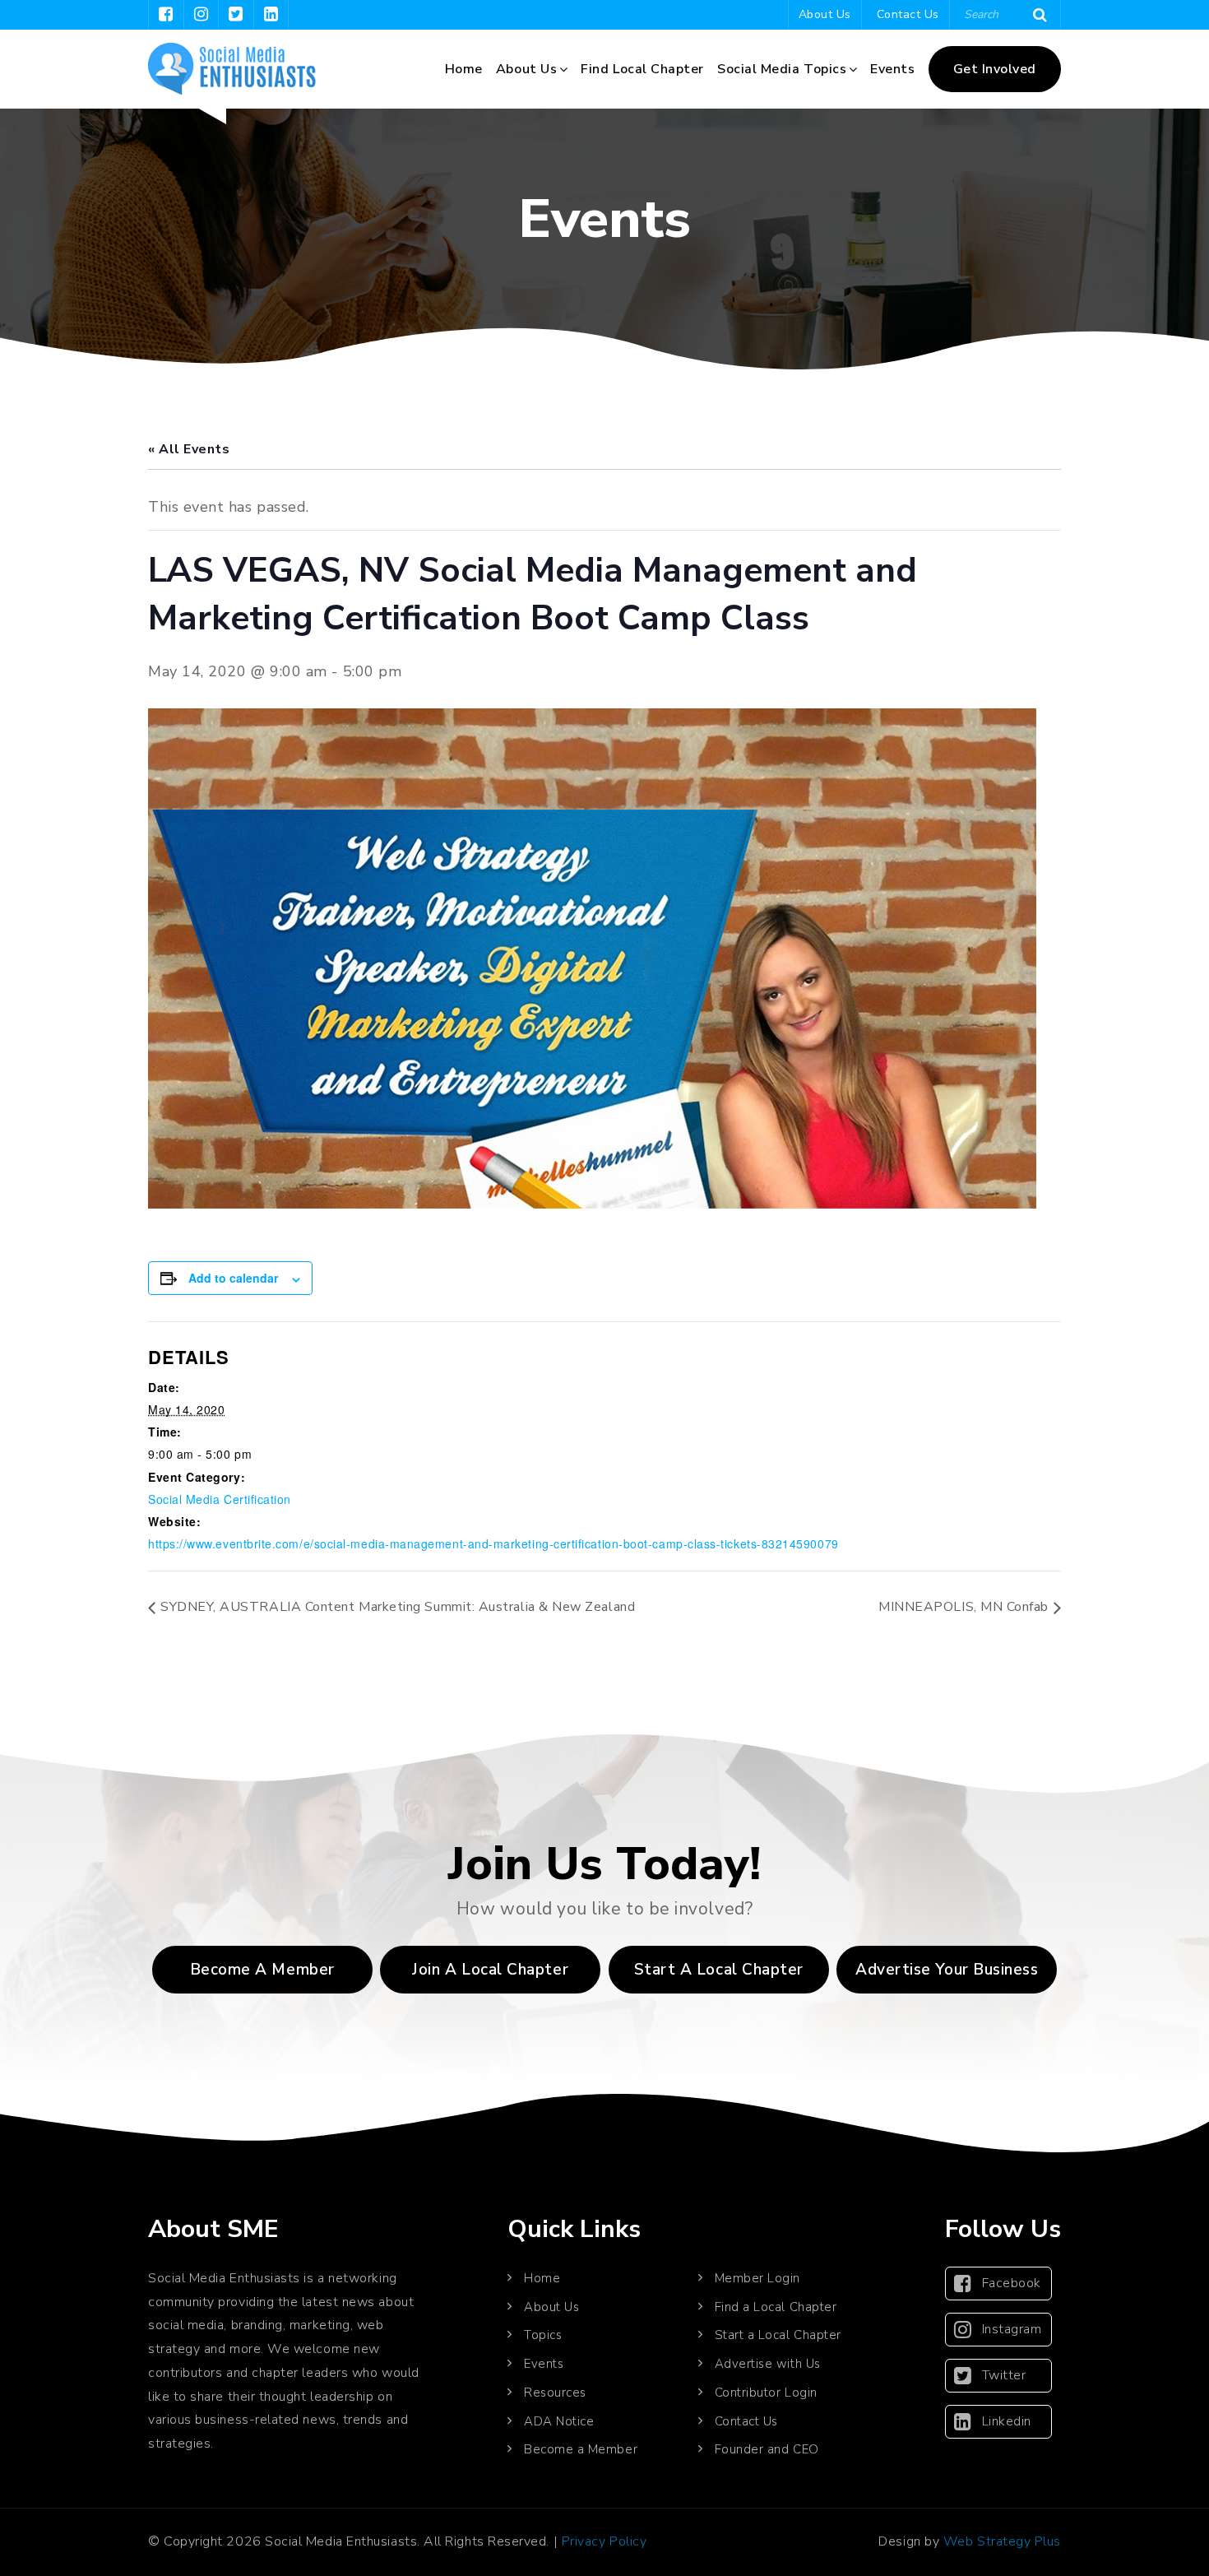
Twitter (1004, 2375)
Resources (555, 2393)
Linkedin (1007, 2421)
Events (892, 69)
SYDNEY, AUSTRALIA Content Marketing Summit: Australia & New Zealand (398, 1607)
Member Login (757, 2278)
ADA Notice (559, 2421)
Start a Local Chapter (778, 2335)
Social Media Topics (782, 69)
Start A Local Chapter (719, 1970)
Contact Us (908, 14)
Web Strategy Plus (1002, 2541)
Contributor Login (766, 2393)
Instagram (1012, 2329)
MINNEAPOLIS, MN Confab (963, 1607)
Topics (543, 2335)
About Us (825, 14)
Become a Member (262, 1970)
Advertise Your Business (947, 1970)
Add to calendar (233, 1278)
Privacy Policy (604, 2541)
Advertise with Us (768, 2364)
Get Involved (995, 69)
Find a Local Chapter (776, 2307)
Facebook (1012, 2283)
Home (464, 69)
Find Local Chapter (642, 69)
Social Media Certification (220, 1499)
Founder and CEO (767, 2449)
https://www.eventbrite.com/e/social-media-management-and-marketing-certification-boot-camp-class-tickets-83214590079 (493, 1543)
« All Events (189, 449)
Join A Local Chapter (490, 1970)
